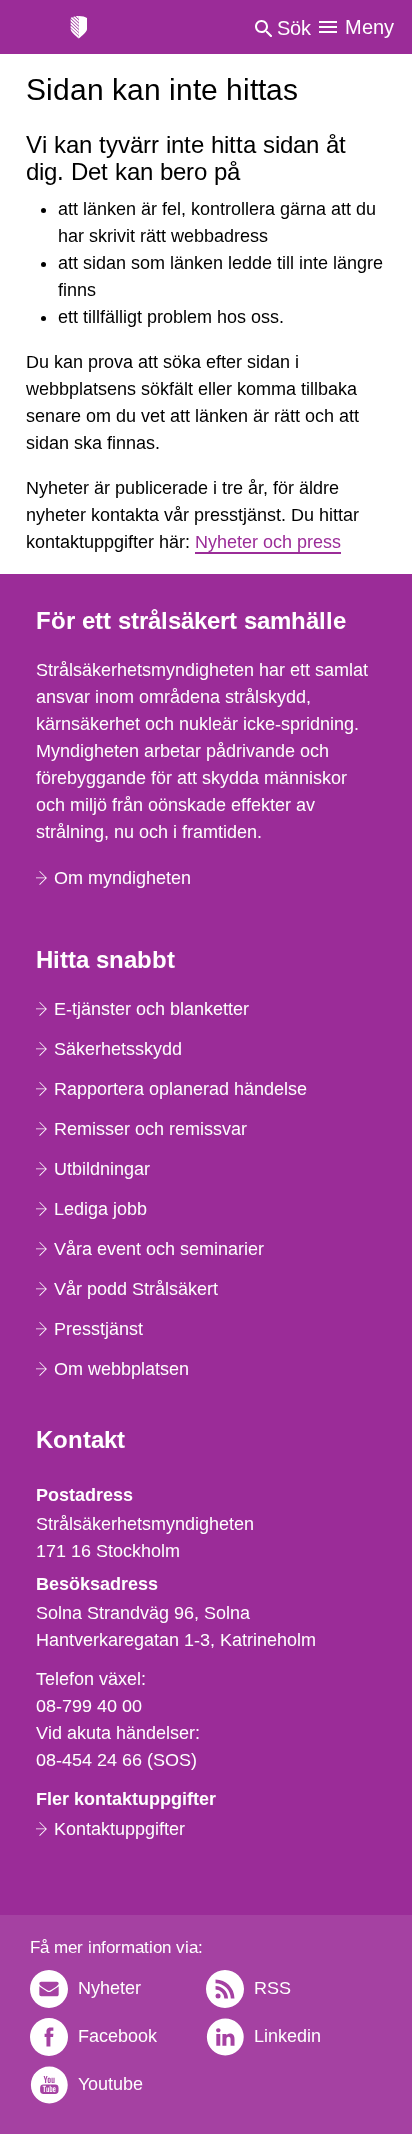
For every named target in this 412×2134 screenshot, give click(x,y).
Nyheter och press (268, 542)
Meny (369, 27)
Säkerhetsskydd (118, 1049)
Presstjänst (98, 1329)
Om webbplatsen (121, 1369)
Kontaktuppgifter (119, 1829)
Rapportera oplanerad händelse (180, 1089)
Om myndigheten (122, 878)
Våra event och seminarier (159, 1249)
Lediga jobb (100, 1209)
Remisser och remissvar (150, 1129)
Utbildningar (102, 1169)
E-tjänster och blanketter (151, 1009)
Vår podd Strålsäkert (136, 1289)
